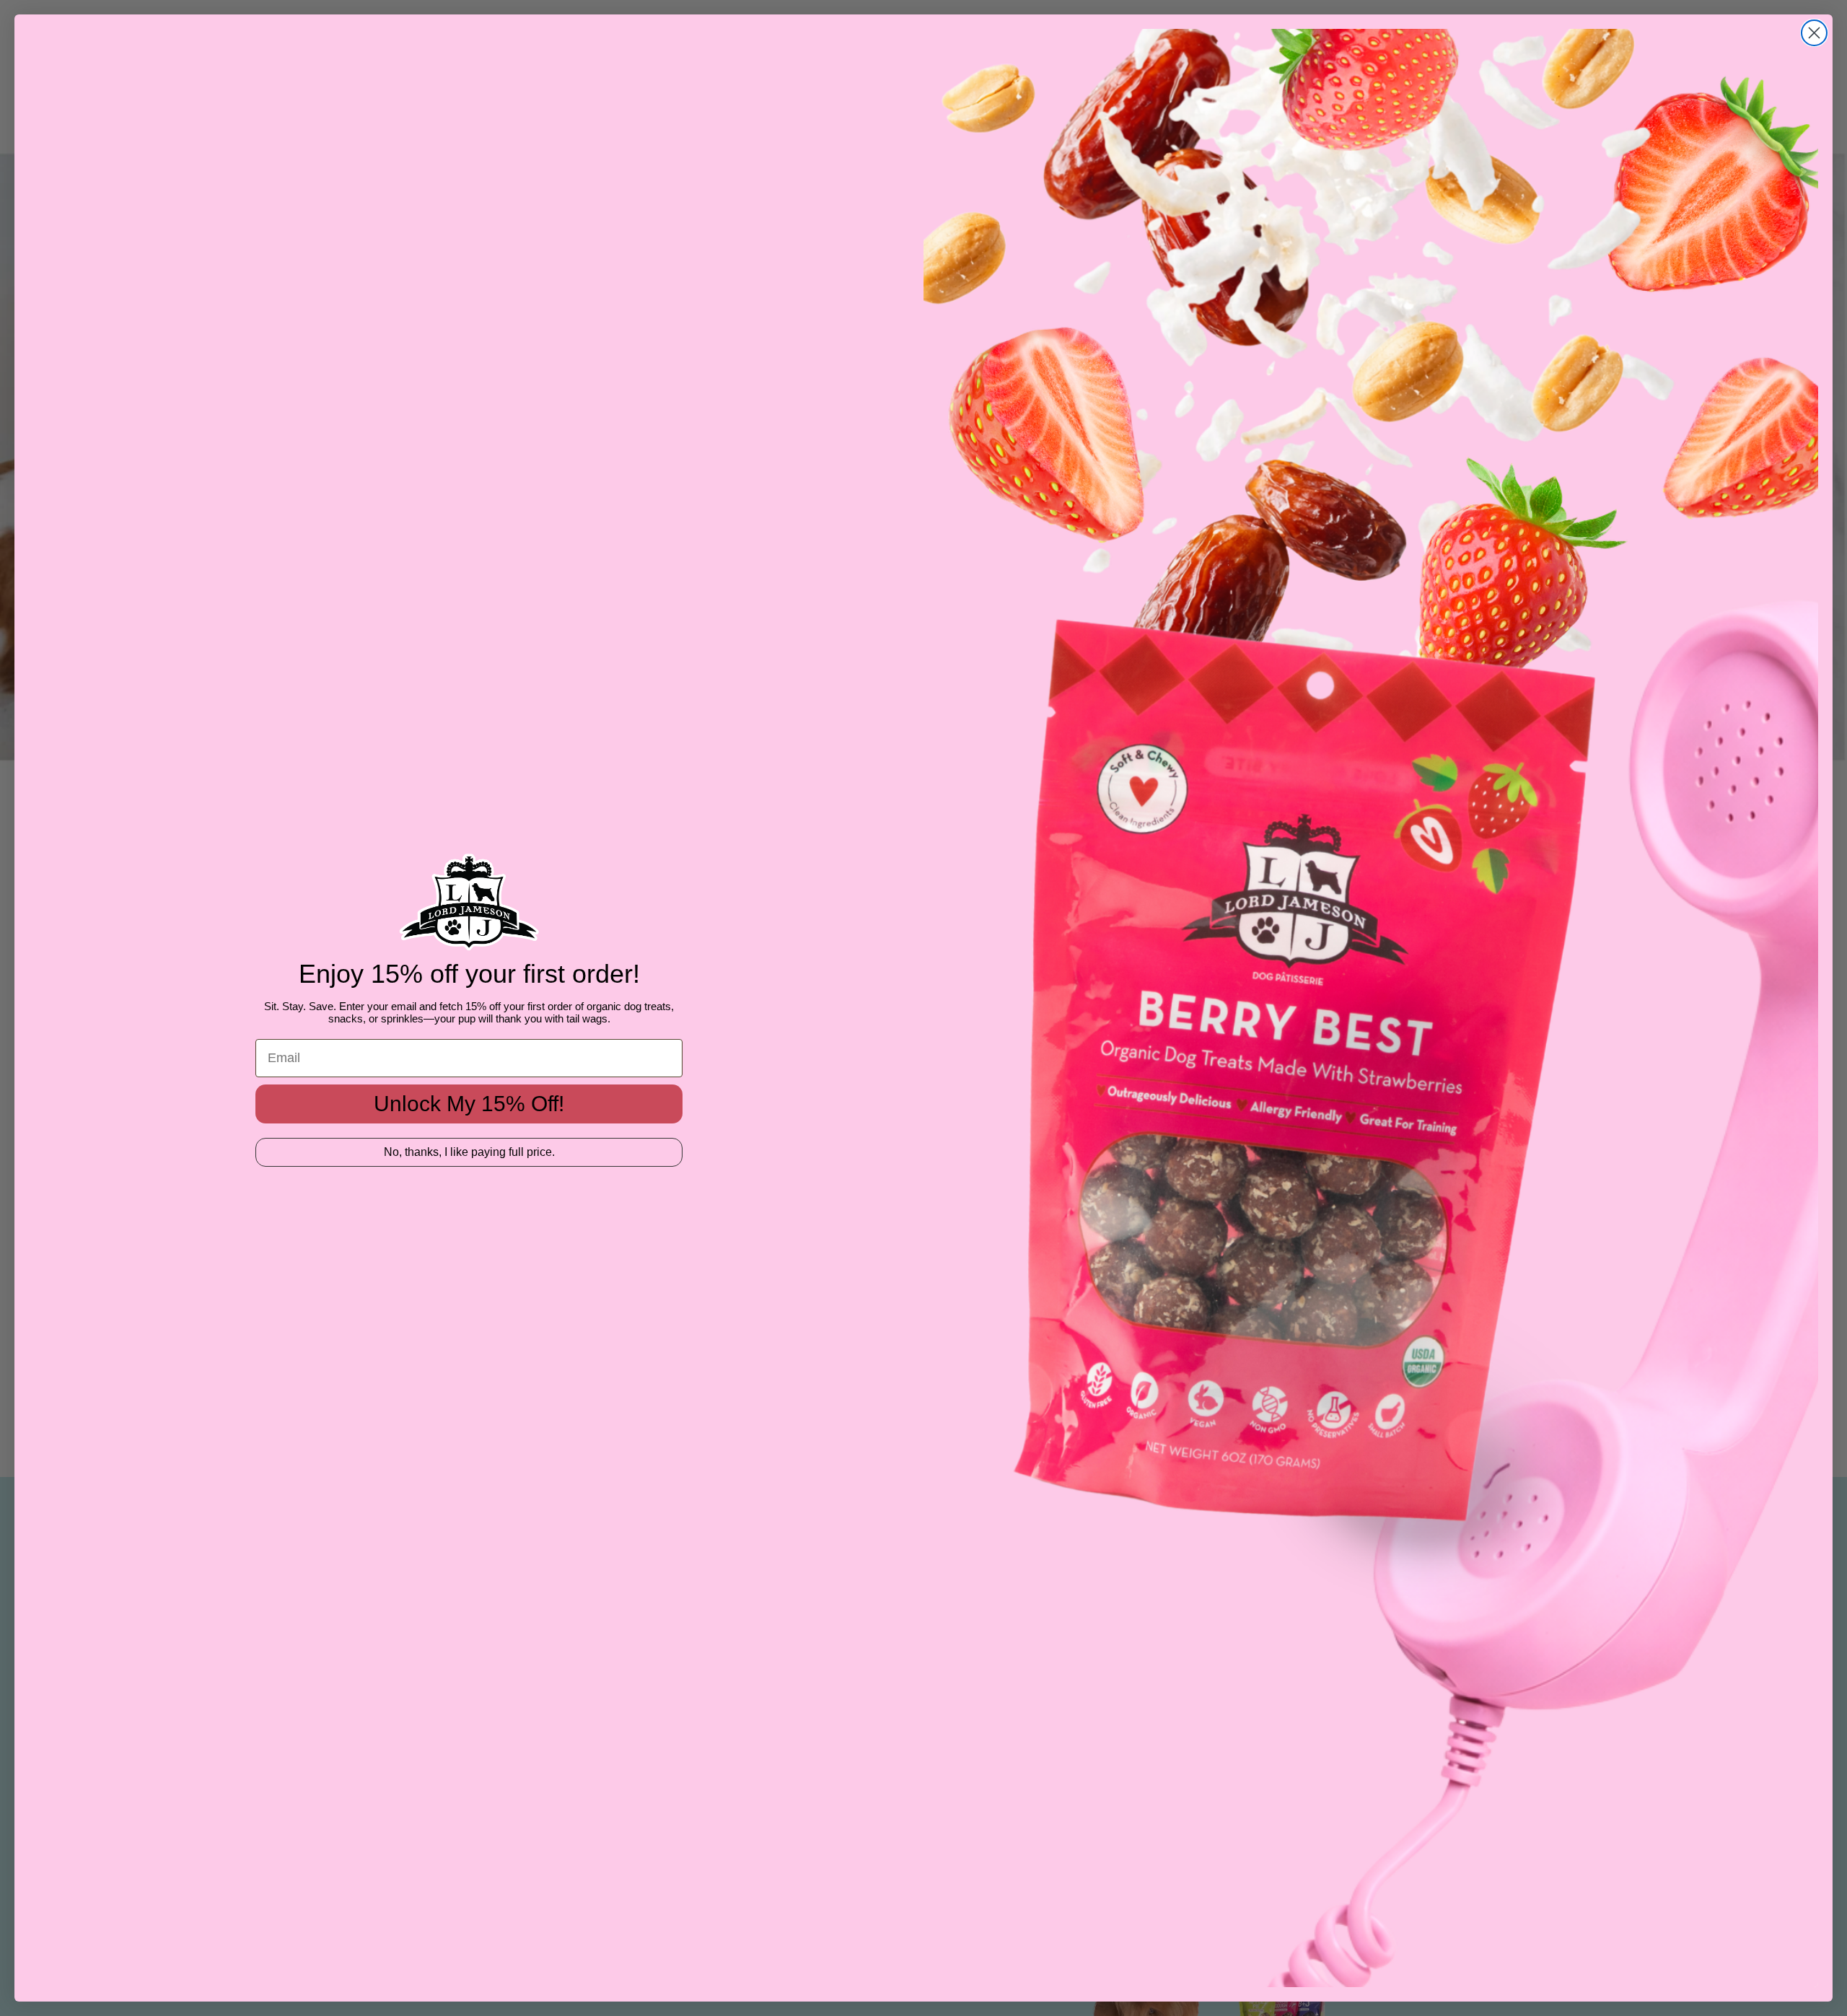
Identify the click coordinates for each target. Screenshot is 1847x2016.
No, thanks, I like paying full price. (469, 1152)
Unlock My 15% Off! (469, 1104)
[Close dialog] (1814, 33)
